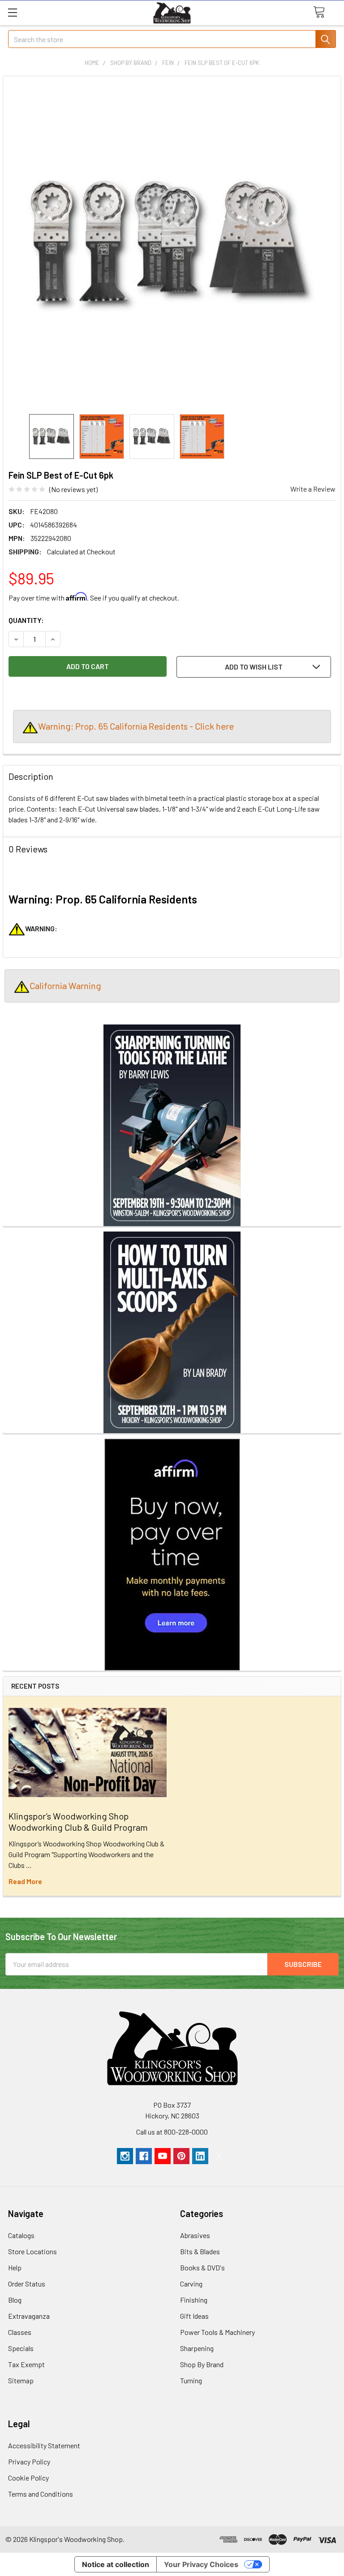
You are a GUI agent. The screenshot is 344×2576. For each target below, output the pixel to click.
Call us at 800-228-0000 (172, 2132)
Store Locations (32, 2251)
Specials (21, 2348)
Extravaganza (29, 2316)
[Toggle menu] (12, 12)
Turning (191, 2380)
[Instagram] (125, 2156)
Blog (15, 2300)
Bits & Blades (200, 2251)
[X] (219, 2156)
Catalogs (21, 2235)
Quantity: (26, 620)
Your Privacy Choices (201, 2564)
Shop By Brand (202, 2364)
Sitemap (21, 2380)
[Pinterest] (181, 2156)
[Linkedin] (200, 2156)
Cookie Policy (28, 2478)
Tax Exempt (26, 2364)
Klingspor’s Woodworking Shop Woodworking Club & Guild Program (78, 1822)
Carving (191, 2284)
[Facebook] (144, 2156)
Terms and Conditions (41, 2494)
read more (25, 1881)
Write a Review (313, 489)
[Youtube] (163, 2156)
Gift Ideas (194, 2316)
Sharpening (197, 2348)
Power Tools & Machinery (217, 2332)
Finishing (194, 2300)
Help (15, 2267)
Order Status (27, 2284)
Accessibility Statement (44, 2445)
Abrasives (195, 2235)
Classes (20, 2332)
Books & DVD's (202, 2267)
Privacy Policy (29, 2461)
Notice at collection (116, 2564)
